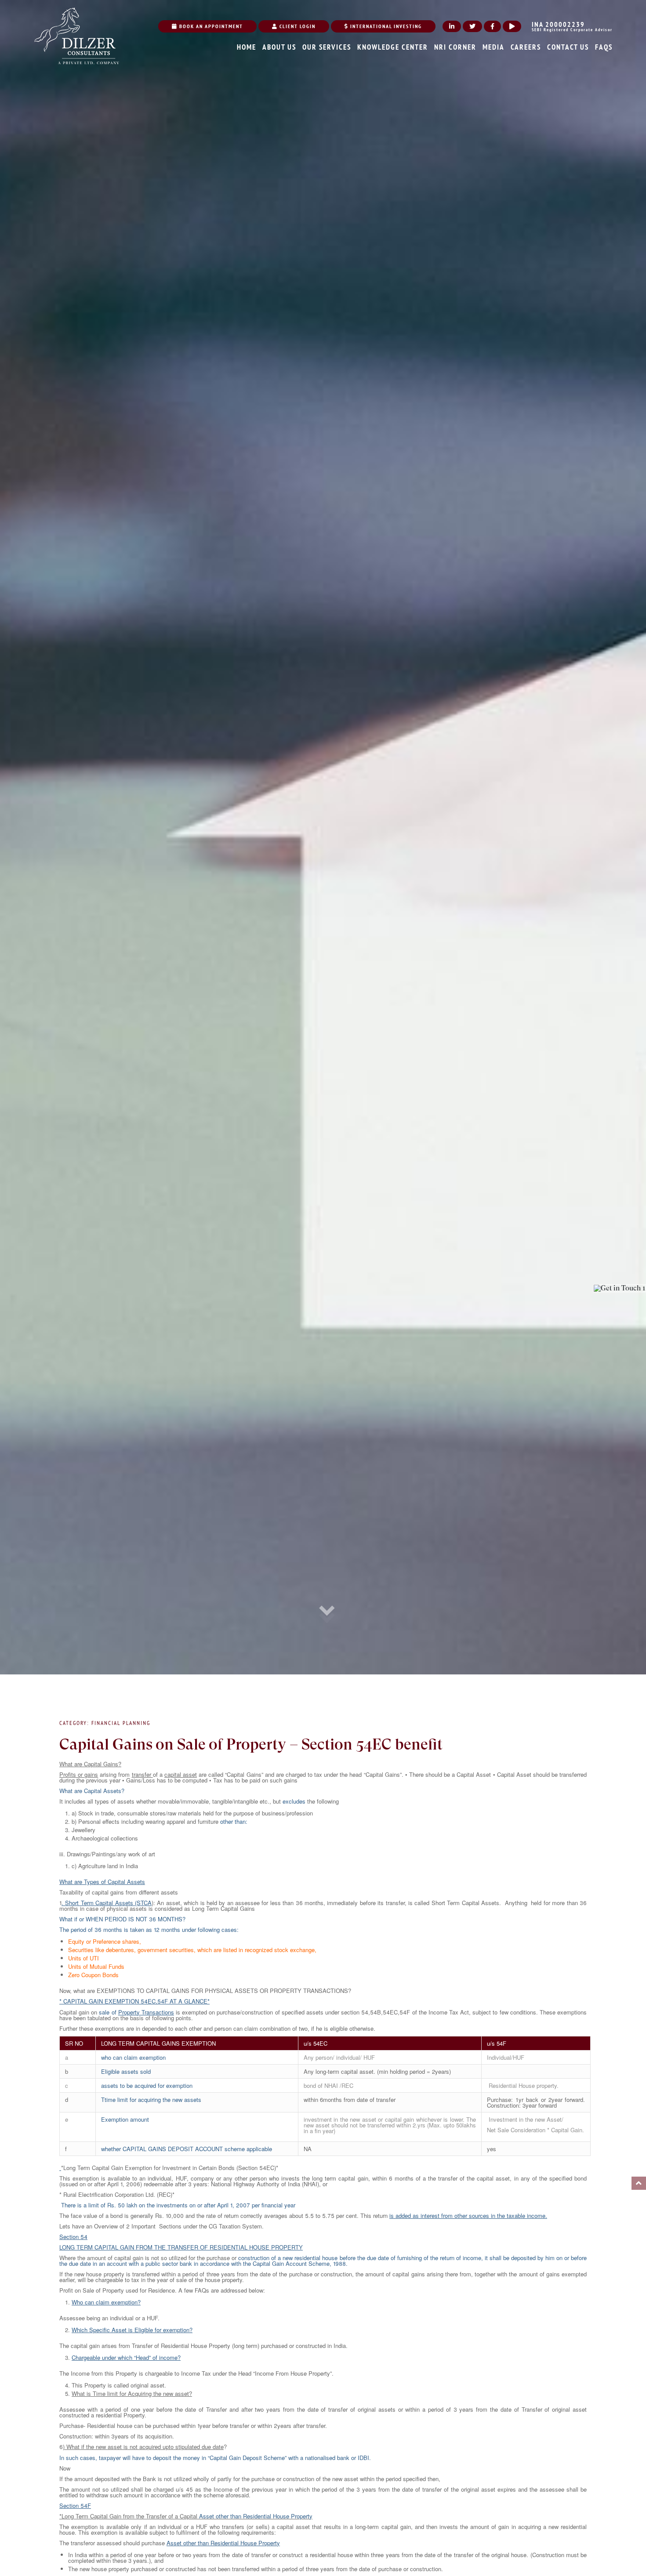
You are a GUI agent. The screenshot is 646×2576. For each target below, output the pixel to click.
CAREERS (526, 47)
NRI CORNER (455, 47)
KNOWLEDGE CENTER (393, 47)
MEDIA (494, 47)
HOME (247, 47)
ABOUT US (279, 47)
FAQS (604, 47)
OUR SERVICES (327, 47)
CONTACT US (568, 47)
